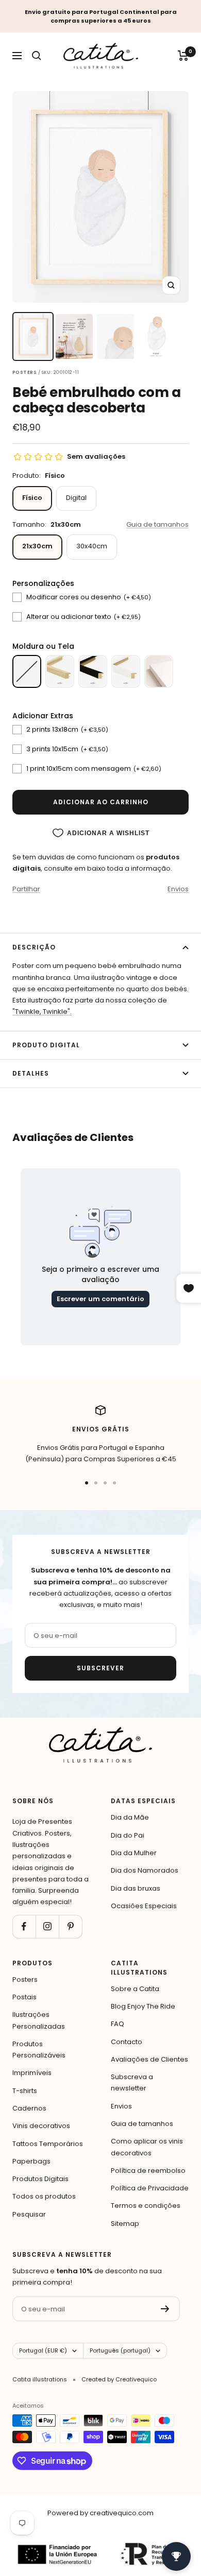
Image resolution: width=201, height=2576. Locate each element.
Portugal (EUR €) (43, 2350)
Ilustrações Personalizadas (39, 2020)
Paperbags (31, 2161)
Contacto (127, 2042)
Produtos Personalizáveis (39, 2050)
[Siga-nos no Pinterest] (70, 1926)
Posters (25, 1979)
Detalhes (31, 1073)
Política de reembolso (148, 2171)
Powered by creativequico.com (100, 2513)
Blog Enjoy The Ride (143, 2006)
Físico (32, 498)
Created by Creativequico (119, 2379)
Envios (178, 889)
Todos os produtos (44, 2196)
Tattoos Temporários (48, 2144)
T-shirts (25, 2091)
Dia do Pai (128, 1835)
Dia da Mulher (134, 1853)
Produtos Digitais (40, 2179)
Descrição (34, 947)
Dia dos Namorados (145, 1870)
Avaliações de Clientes (149, 2059)
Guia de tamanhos (157, 524)
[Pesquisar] (37, 56)
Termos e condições (146, 2206)
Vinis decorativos (41, 2126)
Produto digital (46, 1045)
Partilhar (26, 889)
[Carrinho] (183, 56)
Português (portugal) (120, 2350)
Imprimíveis (32, 2073)
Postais (24, 1997)
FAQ (118, 2024)
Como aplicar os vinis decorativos (147, 2147)
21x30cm (37, 546)
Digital (76, 498)
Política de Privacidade (150, 2188)
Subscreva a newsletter (132, 2082)
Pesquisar (29, 2214)
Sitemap (125, 2224)
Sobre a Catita (135, 1989)
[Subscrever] (165, 2309)
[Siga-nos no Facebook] (24, 1926)
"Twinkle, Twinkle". (42, 1012)
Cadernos (29, 2108)
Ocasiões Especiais (144, 1906)
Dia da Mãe (130, 1817)
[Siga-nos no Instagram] (47, 1926)
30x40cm (92, 546)
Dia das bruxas (136, 1888)
